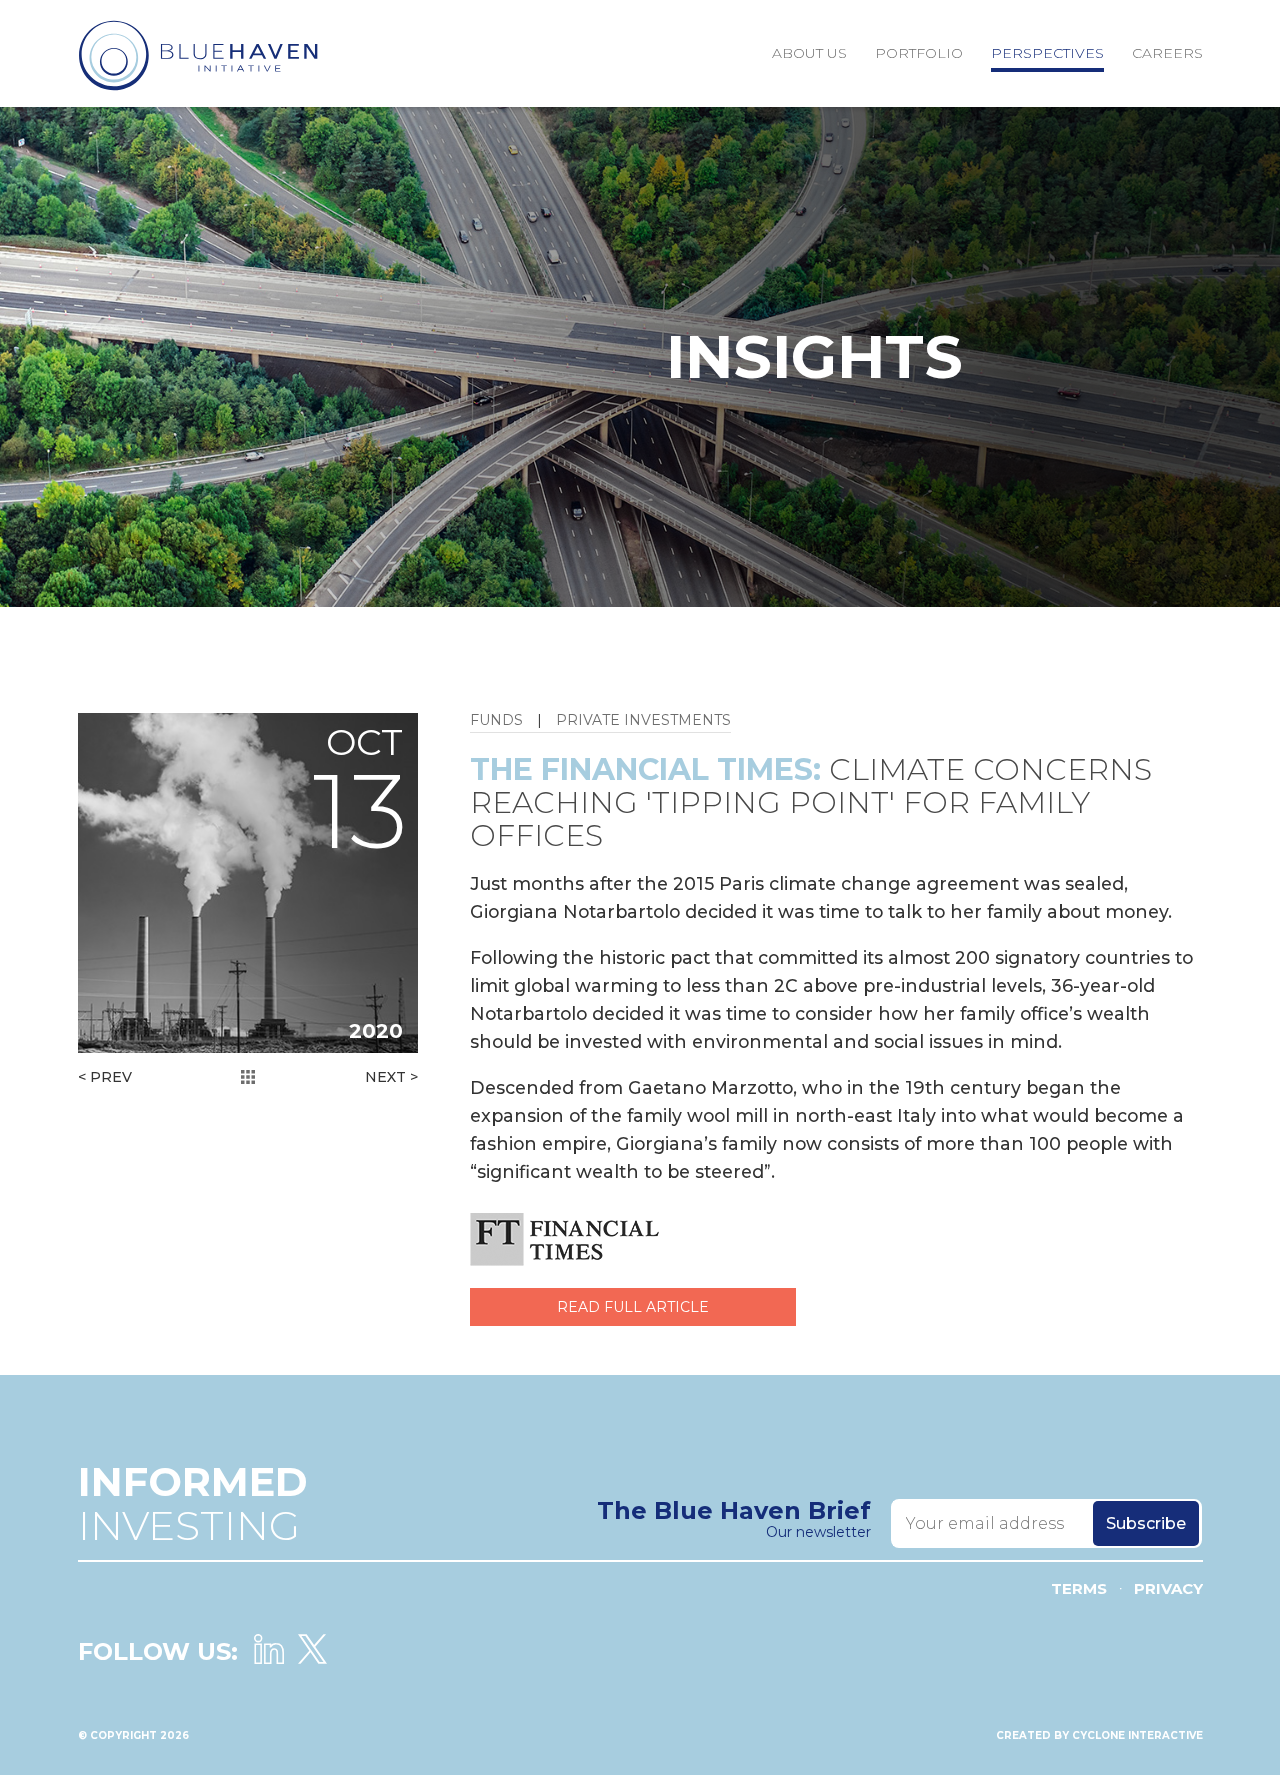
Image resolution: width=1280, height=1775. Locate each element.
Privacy (1168, 1588)
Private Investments (643, 721)
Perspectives (1047, 53)
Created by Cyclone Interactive (1099, 1735)
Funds (496, 721)
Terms (1079, 1588)
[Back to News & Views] (248, 1077)
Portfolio (919, 53)
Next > (391, 1077)
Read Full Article (633, 1307)
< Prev (105, 1077)
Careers (1167, 53)
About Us (809, 53)
